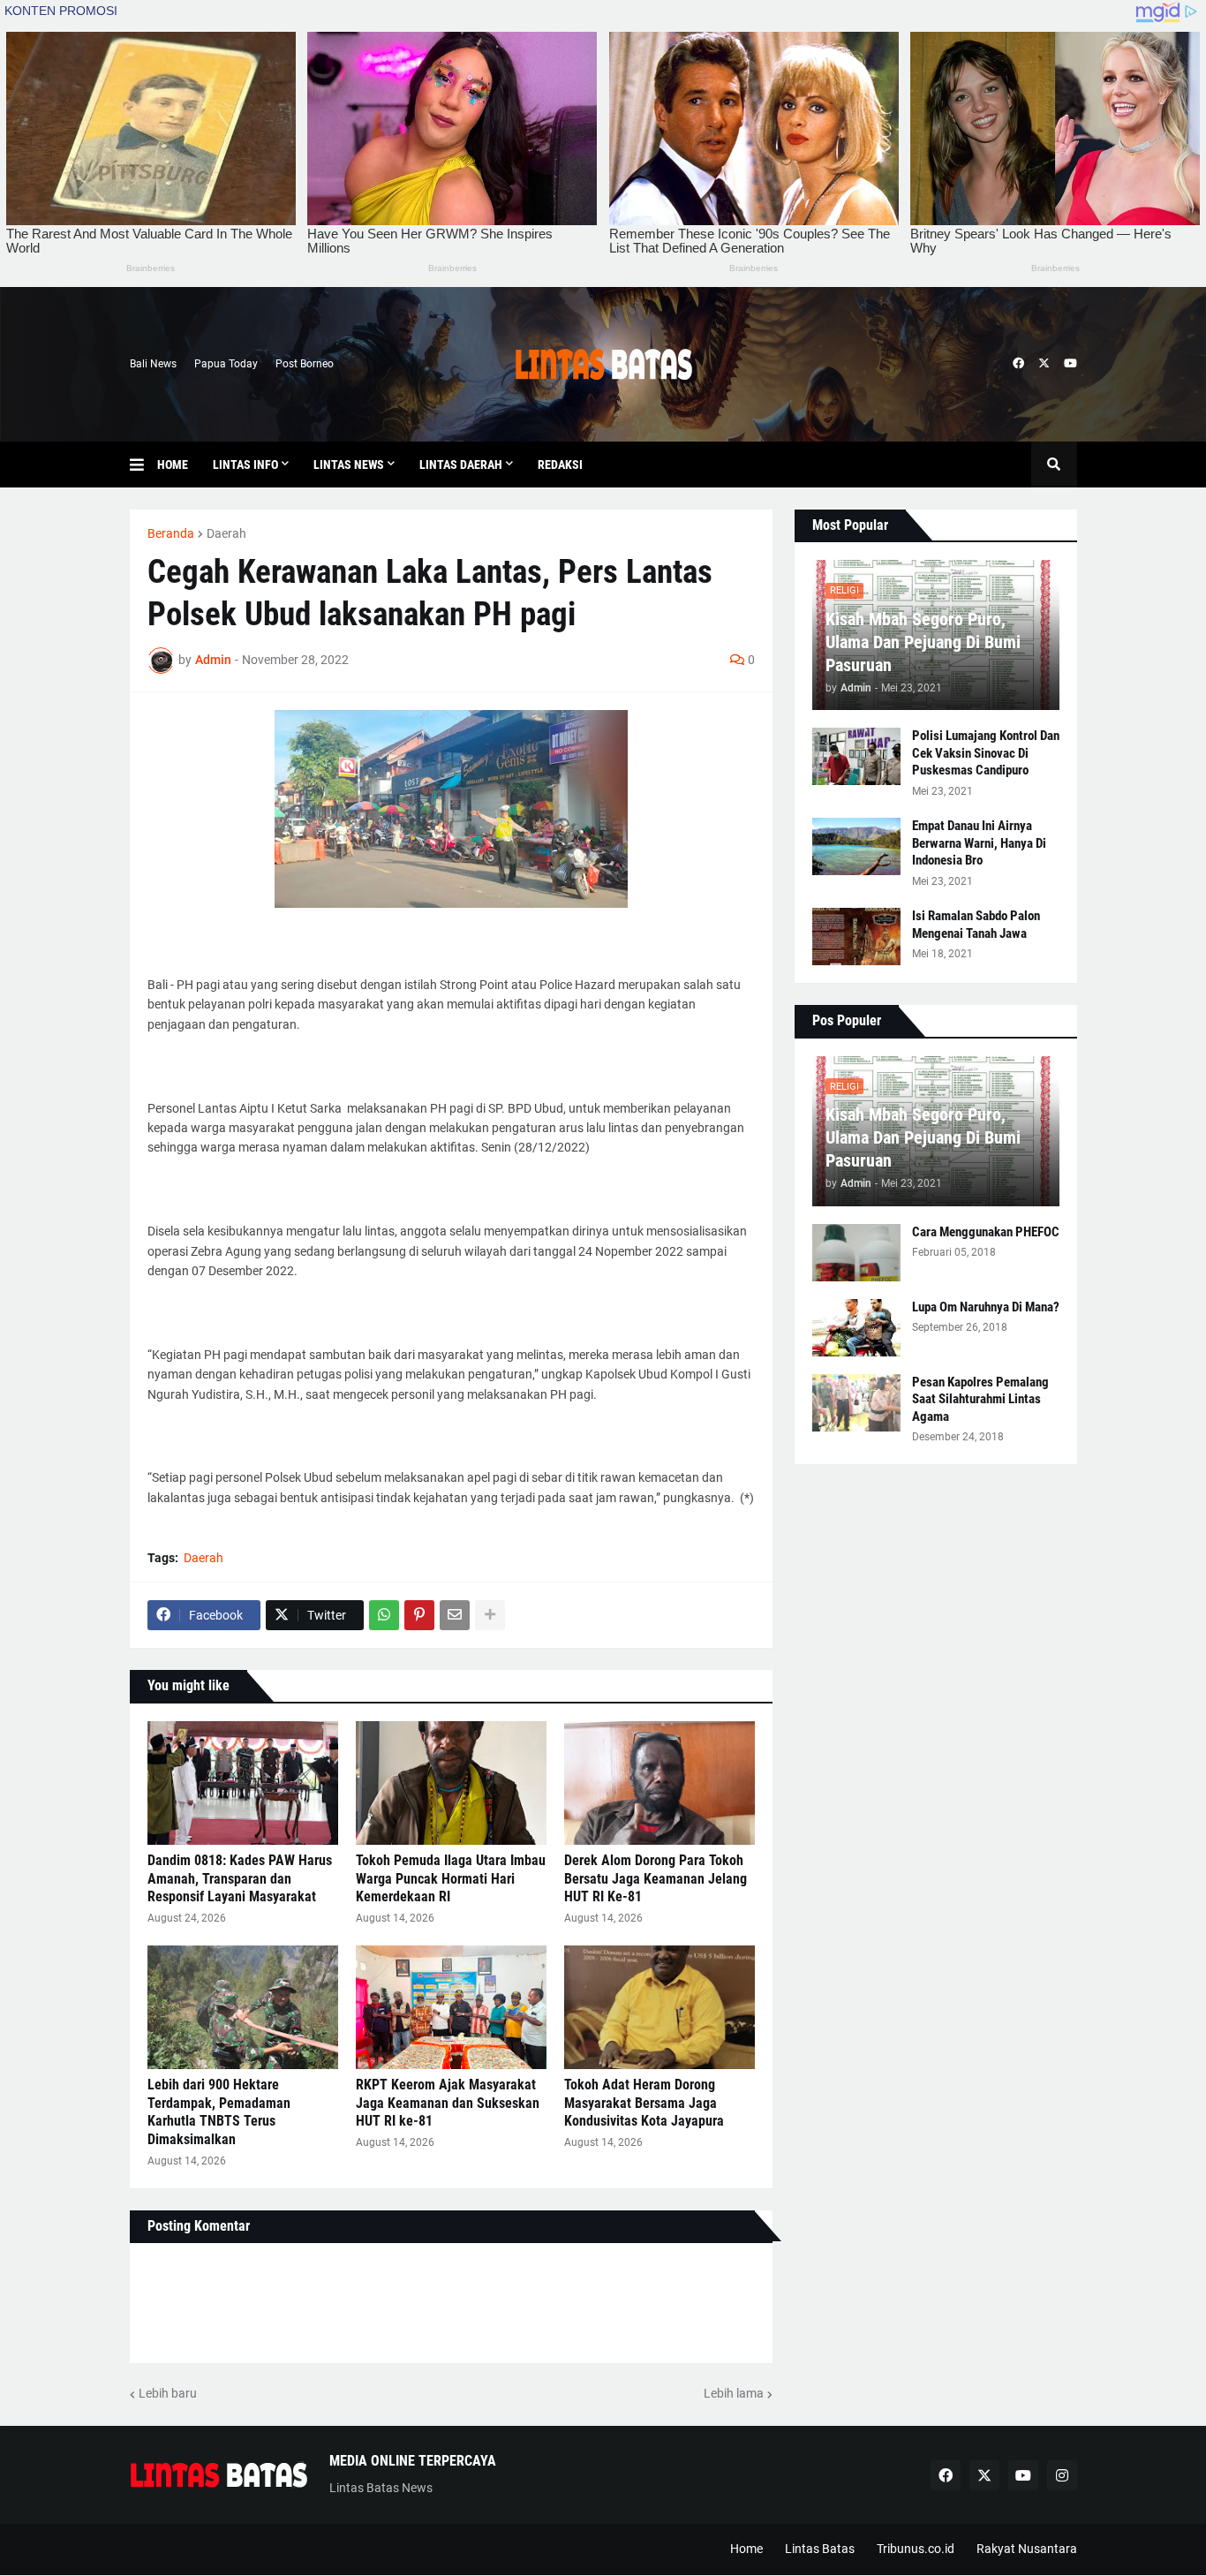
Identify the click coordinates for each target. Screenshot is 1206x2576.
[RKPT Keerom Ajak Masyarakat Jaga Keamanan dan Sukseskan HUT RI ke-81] (451, 2007)
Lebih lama (734, 2393)
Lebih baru (168, 2393)
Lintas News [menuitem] (349, 465)
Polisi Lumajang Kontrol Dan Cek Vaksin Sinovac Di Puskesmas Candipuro (986, 753)
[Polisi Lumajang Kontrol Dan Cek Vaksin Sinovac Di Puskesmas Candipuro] (856, 756)
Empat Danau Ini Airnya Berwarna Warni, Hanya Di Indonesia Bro (979, 843)
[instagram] (1062, 2475)
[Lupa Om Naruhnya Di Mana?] (856, 1328)
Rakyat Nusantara (1027, 2549)
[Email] (455, 1615)
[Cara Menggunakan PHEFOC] (856, 1253)
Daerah (226, 533)
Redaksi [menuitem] (560, 465)
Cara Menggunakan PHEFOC (986, 1232)
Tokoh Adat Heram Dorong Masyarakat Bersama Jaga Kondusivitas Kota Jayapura (644, 2103)
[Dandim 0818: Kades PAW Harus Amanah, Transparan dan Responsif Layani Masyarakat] (243, 1783)
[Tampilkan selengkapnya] (490, 1615)
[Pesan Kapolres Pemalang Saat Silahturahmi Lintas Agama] (856, 1403)
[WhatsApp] (384, 1615)
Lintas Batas (820, 2549)
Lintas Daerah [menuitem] (461, 465)
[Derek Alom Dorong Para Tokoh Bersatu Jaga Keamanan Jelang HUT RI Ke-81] (660, 1783)
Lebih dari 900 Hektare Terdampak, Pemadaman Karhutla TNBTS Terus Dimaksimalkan (219, 2112)
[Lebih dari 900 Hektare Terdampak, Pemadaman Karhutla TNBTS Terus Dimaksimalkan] (243, 2007)
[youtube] (1070, 364)
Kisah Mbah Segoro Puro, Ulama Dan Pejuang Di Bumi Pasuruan (923, 642)
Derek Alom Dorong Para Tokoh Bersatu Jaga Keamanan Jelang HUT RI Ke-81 (656, 1879)
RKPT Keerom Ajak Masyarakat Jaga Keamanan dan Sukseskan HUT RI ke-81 (448, 2103)
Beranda (171, 533)
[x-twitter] (1044, 364)
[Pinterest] (419, 1615)
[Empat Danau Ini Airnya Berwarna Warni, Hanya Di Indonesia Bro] (856, 846)
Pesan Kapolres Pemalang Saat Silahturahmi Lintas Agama (980, 1399)
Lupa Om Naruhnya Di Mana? (986, 1307)
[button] (143, 465)
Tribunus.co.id (916, 2549)
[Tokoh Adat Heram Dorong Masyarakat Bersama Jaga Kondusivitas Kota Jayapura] (660, 2007)
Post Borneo (305, 364)
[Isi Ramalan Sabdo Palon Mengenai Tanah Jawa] (856, 937)
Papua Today (226, 364)
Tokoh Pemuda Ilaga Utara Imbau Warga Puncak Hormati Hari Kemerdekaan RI (451, 1879)
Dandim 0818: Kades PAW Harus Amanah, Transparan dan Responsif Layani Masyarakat (240, 1879)
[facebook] (1018, 364)
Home (746, 2549)
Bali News (153, 364)
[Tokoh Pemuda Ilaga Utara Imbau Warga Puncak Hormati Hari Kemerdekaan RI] (451, 1783)
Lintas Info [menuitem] (245, 465)
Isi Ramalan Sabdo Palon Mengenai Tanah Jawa (976, 925)
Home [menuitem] (173, 465)
